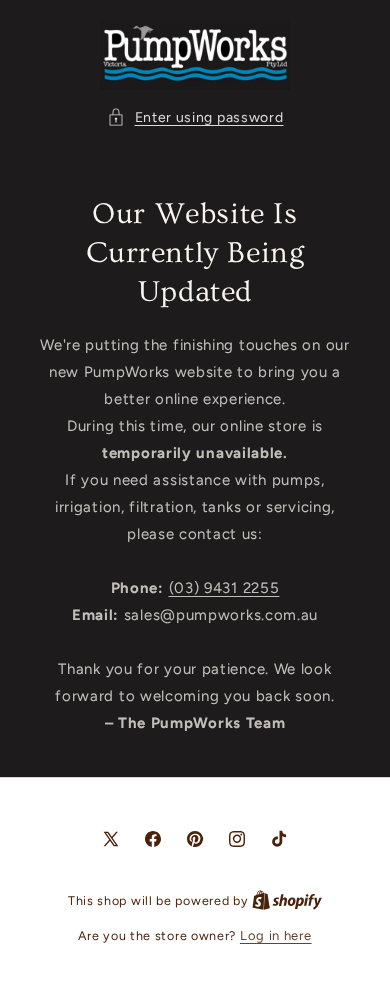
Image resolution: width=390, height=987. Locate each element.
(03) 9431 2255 (224, 588)
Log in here (276, 935)
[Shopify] (287, 900)
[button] (195, 117)
